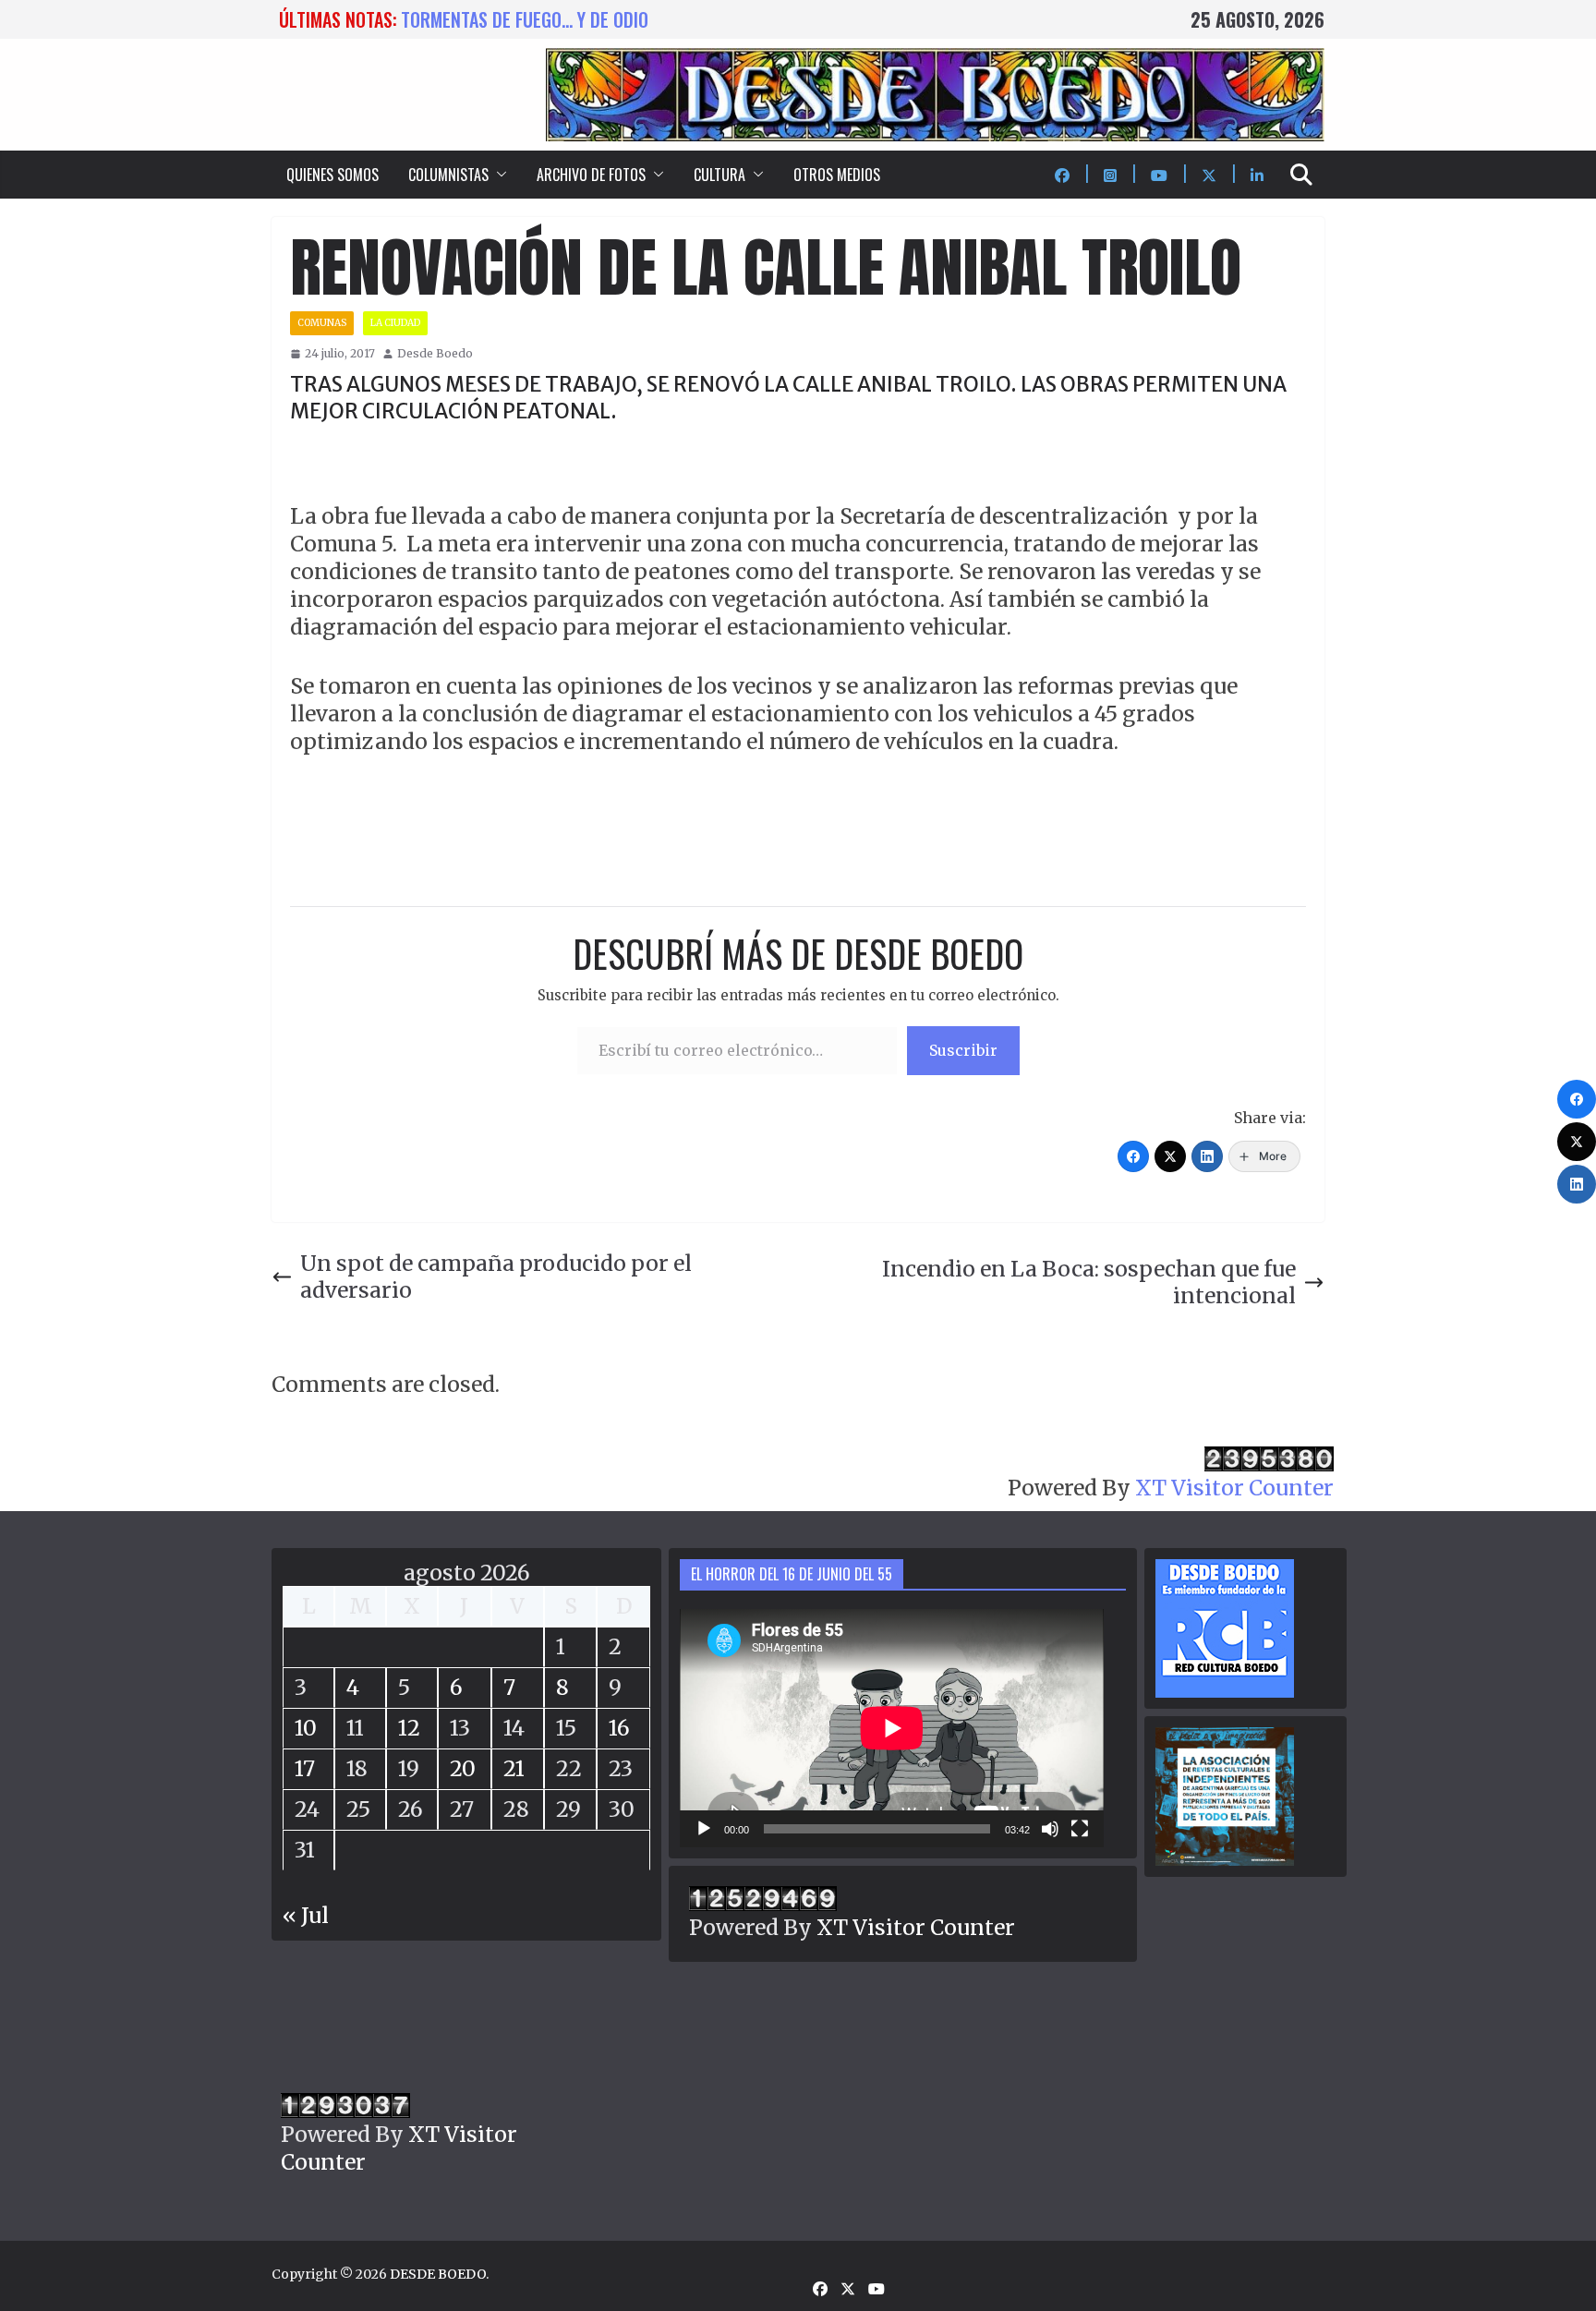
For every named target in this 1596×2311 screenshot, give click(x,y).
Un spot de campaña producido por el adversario (496, 1277)
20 (463, 1768)
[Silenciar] (1050, 1829)
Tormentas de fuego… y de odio (525, 19)
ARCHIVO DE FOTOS (591, 175)
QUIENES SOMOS (332, 175)
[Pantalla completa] (1080, 1829)
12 (409, 1728)
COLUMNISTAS (448, 175)
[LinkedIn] (1207, 1156)
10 (306, 1728)
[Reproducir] (704, 1829)
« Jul (306, 1915)
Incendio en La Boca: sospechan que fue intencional (1089, 1283)
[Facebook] (1133, 1156)
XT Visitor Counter (1234, 1488)
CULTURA (719, 175)
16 (619, 1728)
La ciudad (395, 323)
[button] (498, 175)
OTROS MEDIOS (837, 175)
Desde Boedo (435, 353)
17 (305, 1768)
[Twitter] (1170, 1156)
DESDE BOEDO (438, 2274)
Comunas (322, 323)
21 (514, 1768)
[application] (892, 1728)
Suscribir (963, 1050)
